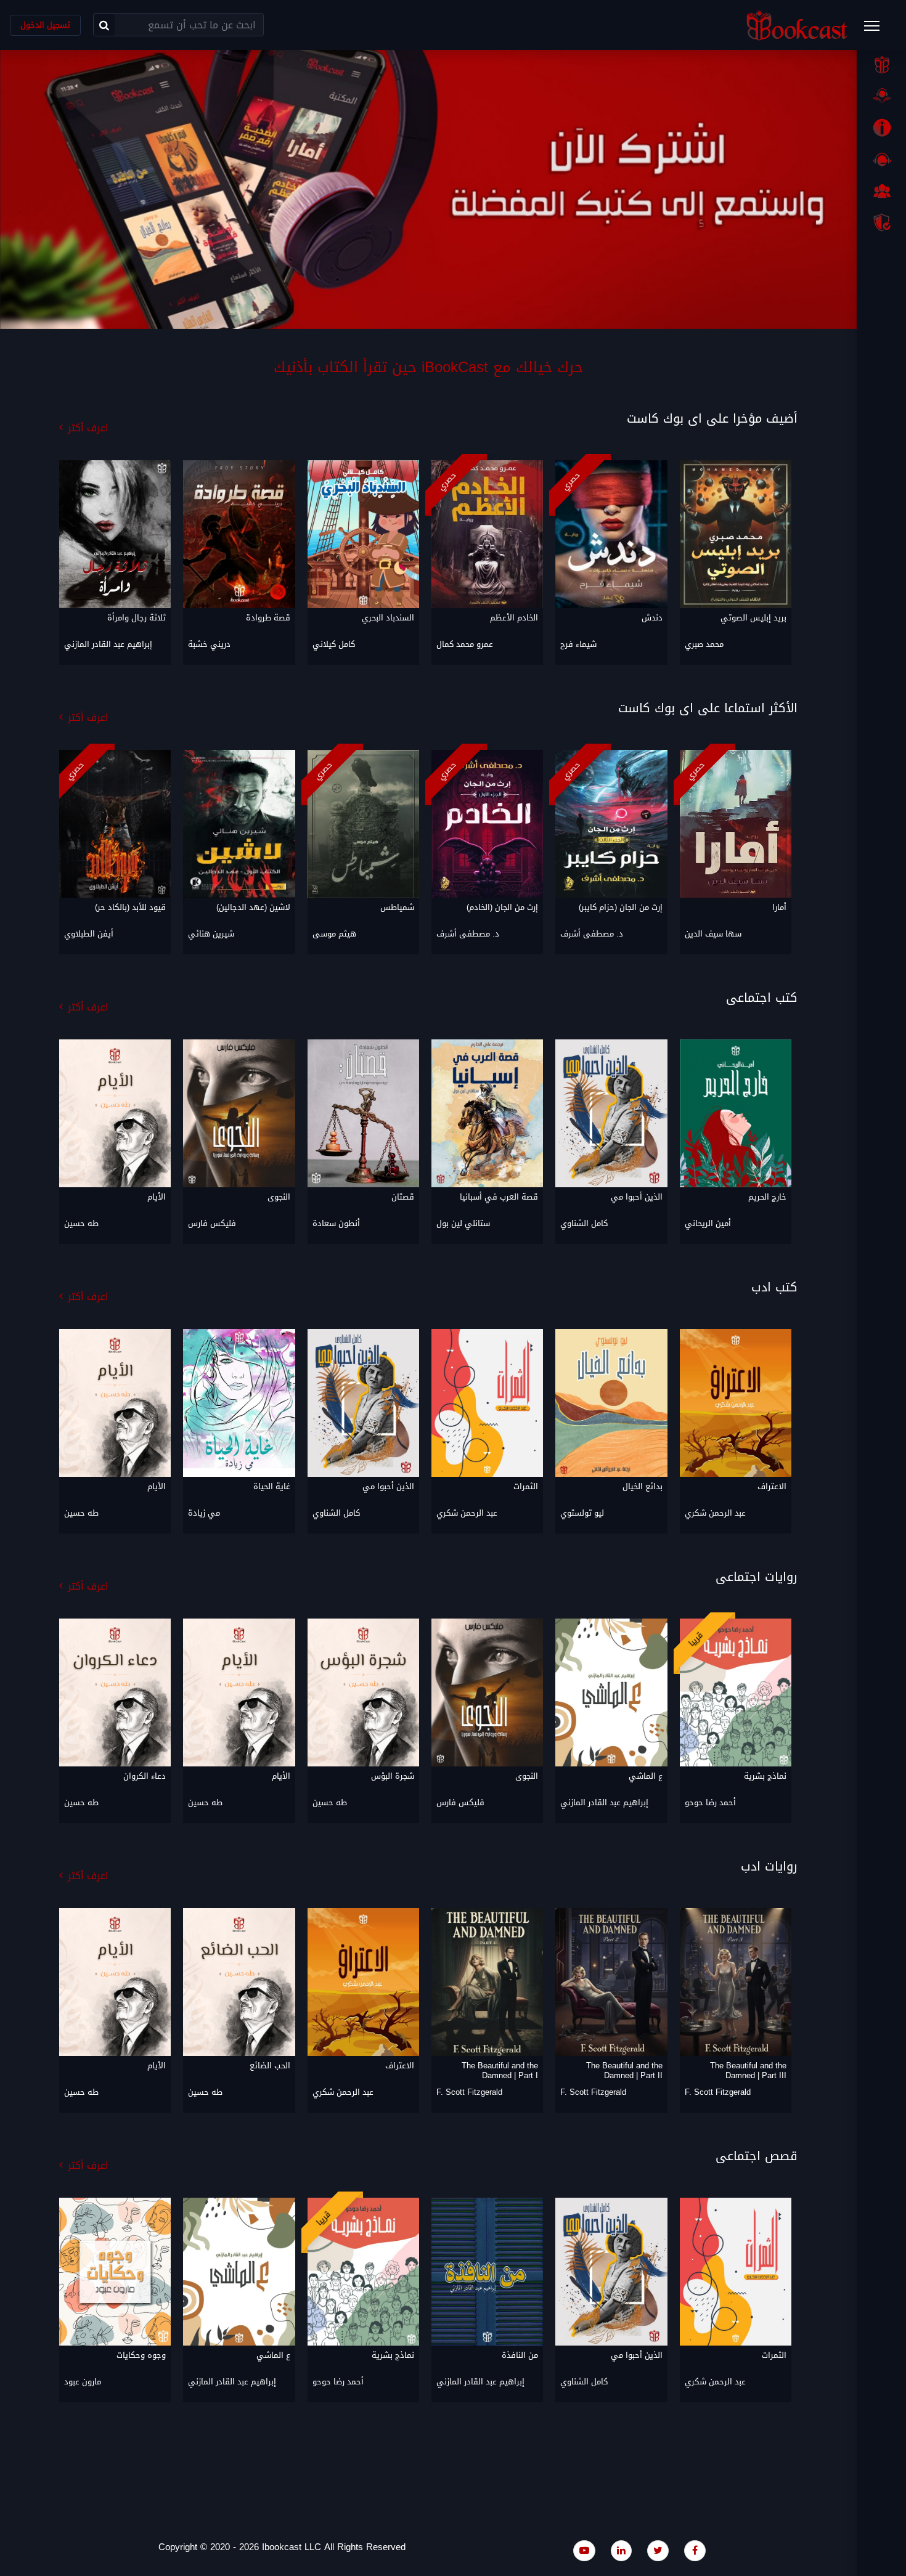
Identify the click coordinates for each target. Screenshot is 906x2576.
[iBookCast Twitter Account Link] (658, 2550)
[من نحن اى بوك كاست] (881, 128)
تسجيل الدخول (45, 25)
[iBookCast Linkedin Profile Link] (621, 2550)
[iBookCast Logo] (797, 25)
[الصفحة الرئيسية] (881, 65)
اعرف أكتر (88, 428)
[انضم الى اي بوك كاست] (881, 191)
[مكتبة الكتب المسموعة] (881, 96)
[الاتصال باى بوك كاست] (881, 160)
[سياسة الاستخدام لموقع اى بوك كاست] (881, 222)
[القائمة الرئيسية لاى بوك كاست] (878, 30)
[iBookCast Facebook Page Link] (695, 2550)
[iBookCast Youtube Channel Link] (584, 2550)
